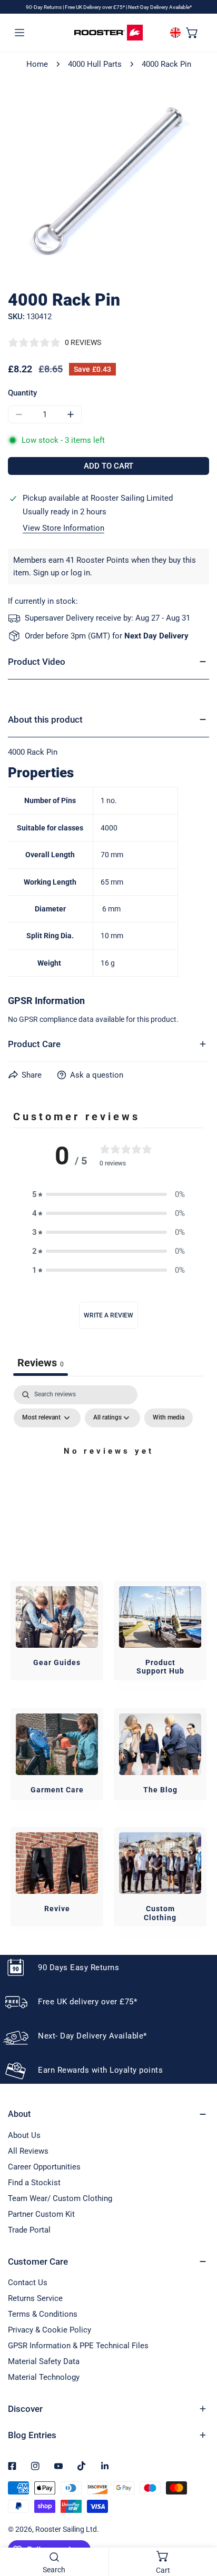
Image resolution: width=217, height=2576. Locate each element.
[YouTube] (58, 2466)
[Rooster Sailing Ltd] (108, 33)
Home (37, 64)
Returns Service (35, 2298)
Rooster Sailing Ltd (66, 2529)
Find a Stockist (34, 2183)
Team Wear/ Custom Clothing (60, 2198)
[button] (192, 32)
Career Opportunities (44, 2167)
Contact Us (28, 2283)
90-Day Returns (44, 7)
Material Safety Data (44, 2361)
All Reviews (28, 2151)
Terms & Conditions (43, 2314)
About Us (24, 2135)
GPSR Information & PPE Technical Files (78, 2346)
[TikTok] (82, 2466)
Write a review (108, 1315)
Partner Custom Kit (41, 2214)
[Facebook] (12, 2466)
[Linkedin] (105, 2466)
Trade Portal (29, 2230)
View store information (63, 528)
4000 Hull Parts (95, 64)
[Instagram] (35, 2466)
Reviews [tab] (41, 1363)
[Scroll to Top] (198, 2520)
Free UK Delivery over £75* (95, 7)
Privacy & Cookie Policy (50, 2330)
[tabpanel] (108, 1475)
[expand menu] (19, 32)
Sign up (46, 573)
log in (80, 573)
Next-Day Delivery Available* (160, 7)
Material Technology (44, 2377)
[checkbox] (169, 1418)
